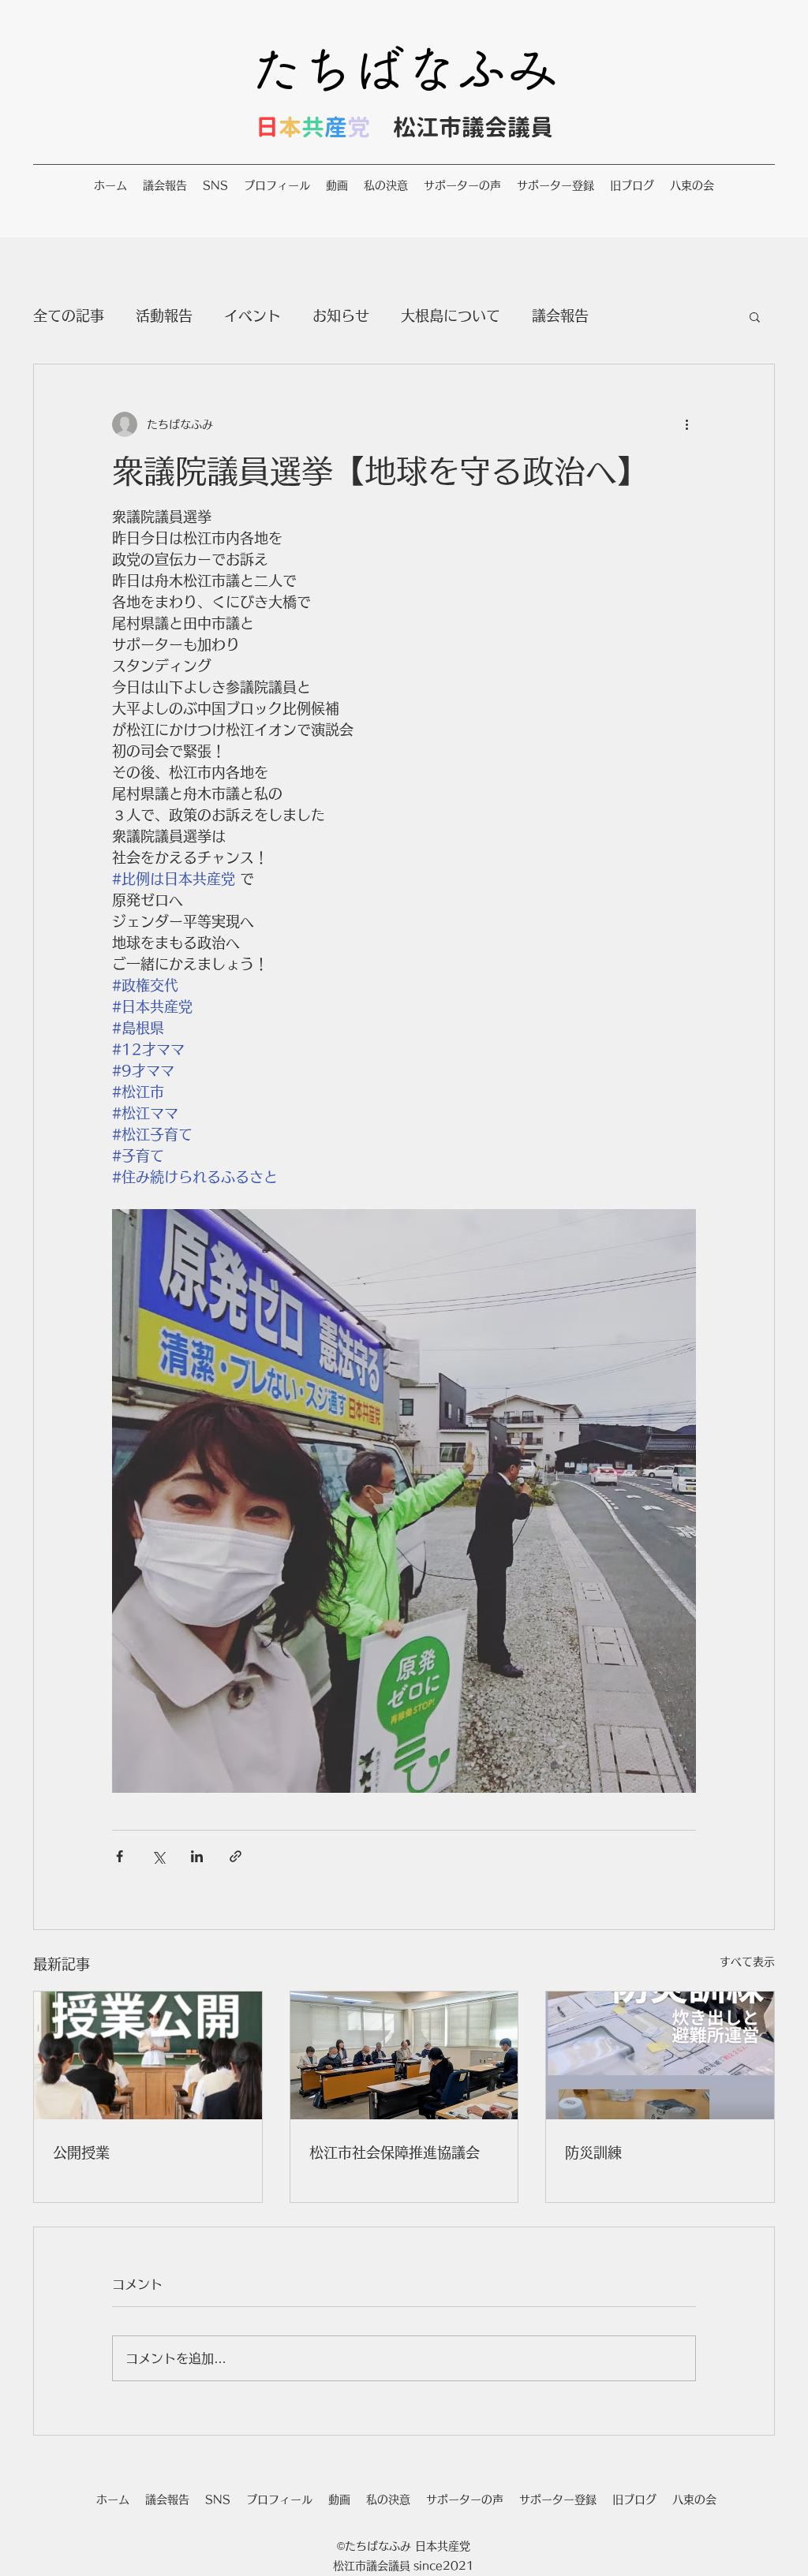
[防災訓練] (660, 2055)
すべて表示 (747, 1962)
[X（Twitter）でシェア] (158, 1856)
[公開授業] (148, 2055)
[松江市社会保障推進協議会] (404, 2055)
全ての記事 (69, 315)
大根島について (451, 315)
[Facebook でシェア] (120, 1856)
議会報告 (560, 315)
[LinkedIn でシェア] (197, 1856)
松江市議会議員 (473, 127)
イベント (252, 315)
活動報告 (164, 315)
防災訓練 (593, 2152)
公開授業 (81, 2152)
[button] (755, 316)
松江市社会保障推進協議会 (395, 2152)
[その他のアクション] (686, 424)
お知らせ (341, 315)
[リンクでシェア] (236, 1856)
